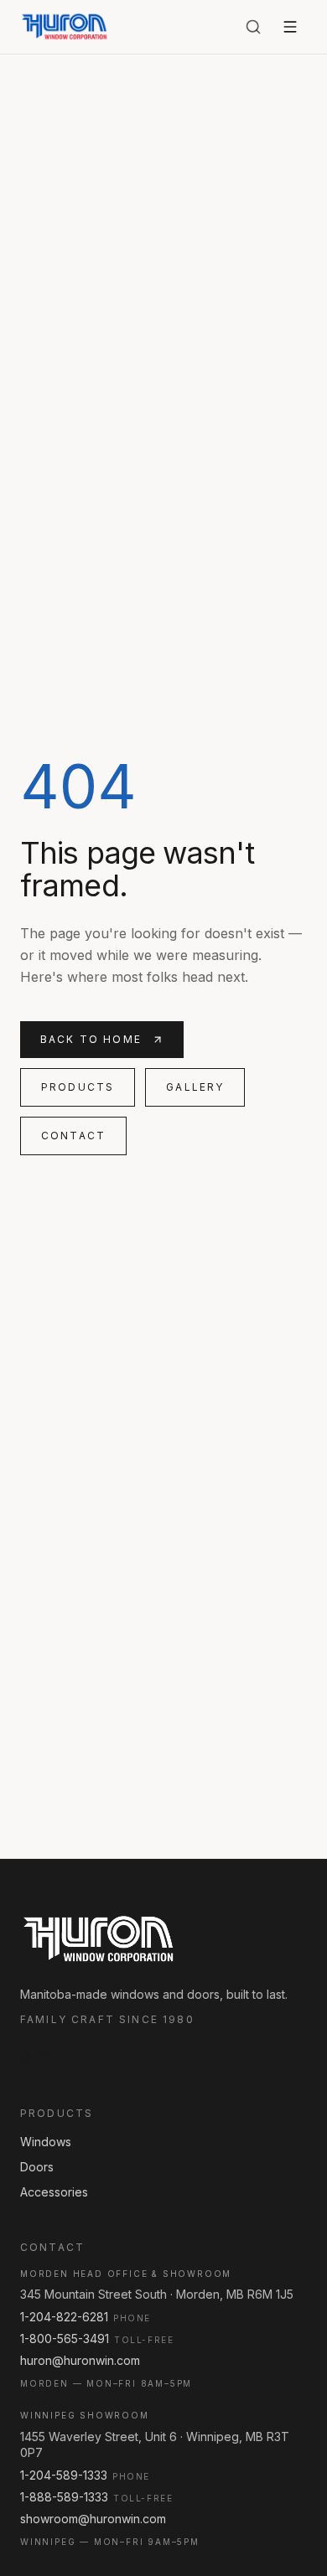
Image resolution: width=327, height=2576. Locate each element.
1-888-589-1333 (64, 2497)
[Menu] (290, 27)
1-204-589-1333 (64, 2475)
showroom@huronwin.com (93, 2519)
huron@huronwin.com (80, 2360)
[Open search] (253, 27)
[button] (36, 2057)
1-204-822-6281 (64, 2317)
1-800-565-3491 (65, 2339)
